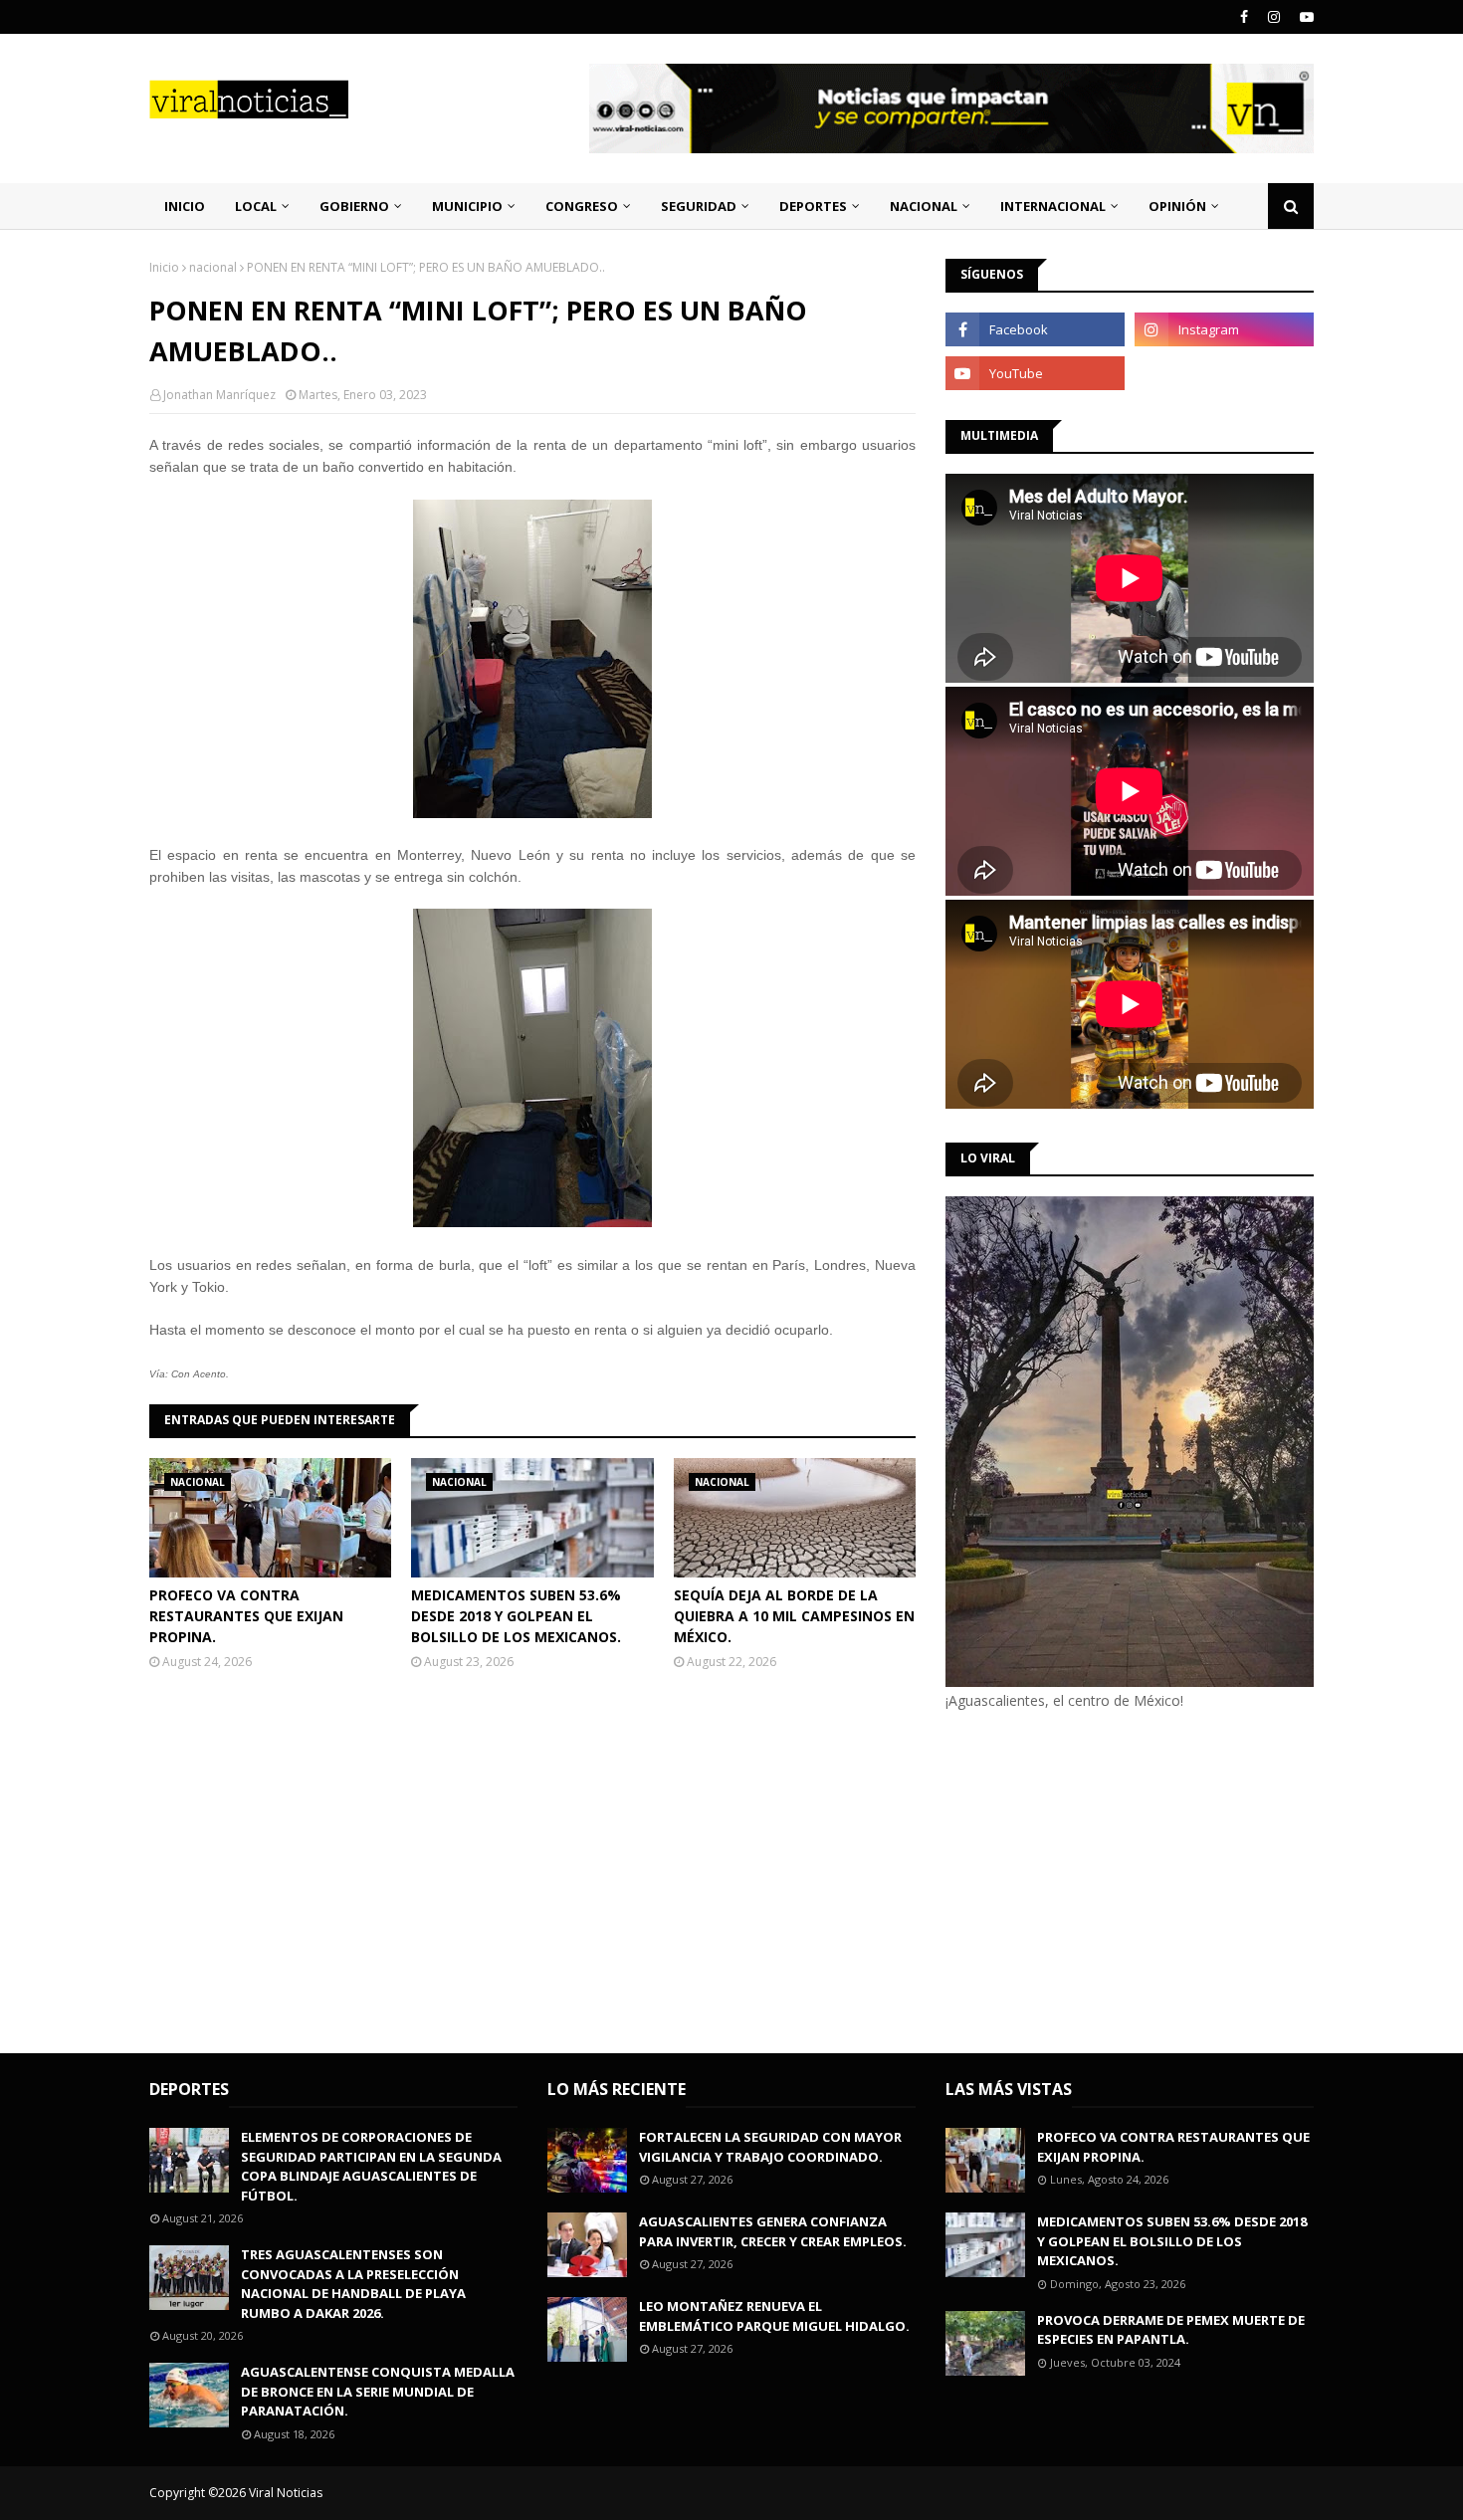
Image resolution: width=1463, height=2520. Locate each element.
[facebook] (1244, 17)
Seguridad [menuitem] (699, 206)
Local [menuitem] (256, 206)
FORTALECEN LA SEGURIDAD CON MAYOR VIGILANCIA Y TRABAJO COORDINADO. (770, 2147)
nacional (213, 267)
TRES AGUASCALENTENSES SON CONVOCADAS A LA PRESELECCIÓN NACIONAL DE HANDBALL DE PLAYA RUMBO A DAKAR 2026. (353, 2284)
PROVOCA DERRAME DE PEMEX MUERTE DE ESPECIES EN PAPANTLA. (1171, 2330)
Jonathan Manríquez (219, 395)
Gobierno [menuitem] (354, 206)
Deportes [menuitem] (813, 206)
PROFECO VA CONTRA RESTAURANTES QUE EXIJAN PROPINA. (246, 1616)
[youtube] (1304, 17)
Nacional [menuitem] (924, 206)
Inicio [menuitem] (185, 206)
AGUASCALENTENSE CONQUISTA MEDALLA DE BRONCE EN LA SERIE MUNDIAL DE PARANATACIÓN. (378, 2391)
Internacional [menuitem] (1053, 206)
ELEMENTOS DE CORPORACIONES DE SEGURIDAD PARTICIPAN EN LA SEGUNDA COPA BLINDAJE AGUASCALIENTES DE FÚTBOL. (371, 2166)
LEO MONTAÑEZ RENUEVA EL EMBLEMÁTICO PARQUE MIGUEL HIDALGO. (774, 2316)
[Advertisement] (1113, 1879)
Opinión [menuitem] (1177, 206)
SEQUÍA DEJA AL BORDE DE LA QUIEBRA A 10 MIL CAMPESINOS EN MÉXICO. (794, 1616)
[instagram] (1274, 17)
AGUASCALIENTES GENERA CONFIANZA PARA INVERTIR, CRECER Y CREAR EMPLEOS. (773, 2231)
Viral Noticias (286, 2493)
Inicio (164, 267)
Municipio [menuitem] (467, 206)
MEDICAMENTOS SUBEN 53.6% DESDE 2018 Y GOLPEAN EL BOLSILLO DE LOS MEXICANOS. (516, 1616)
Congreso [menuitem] (582, 206)
